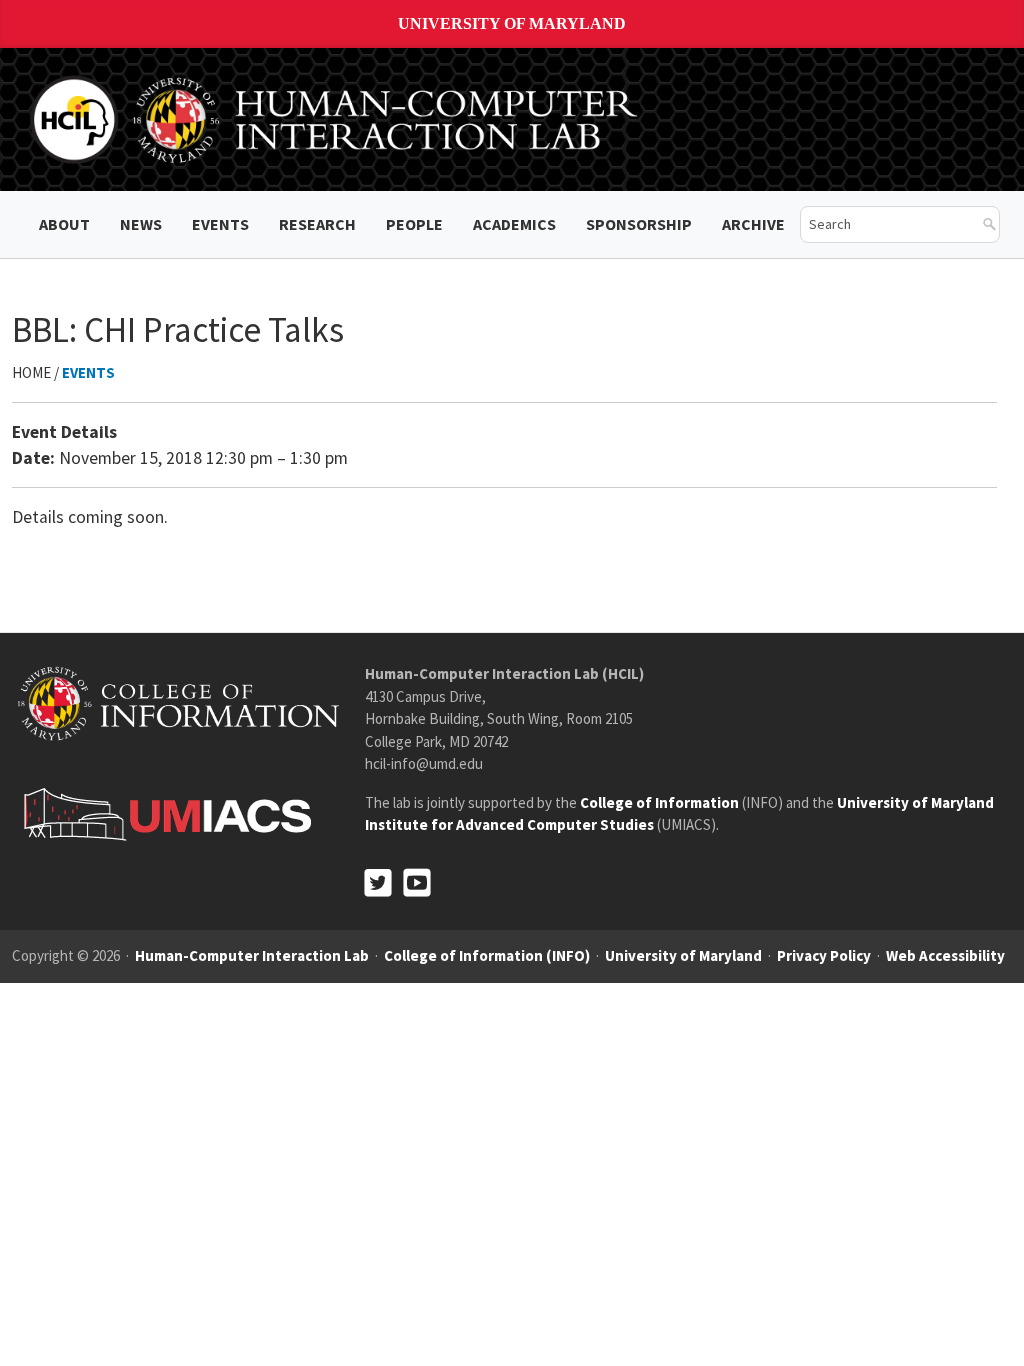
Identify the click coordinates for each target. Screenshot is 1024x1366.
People (414, 224)
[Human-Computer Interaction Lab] (337, 118)
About (64, 224)
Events (220, 224)
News (141, 224)
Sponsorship (639, 224)
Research (317, 224)
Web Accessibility (945, 955)
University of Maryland (512, 23)
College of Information (659, 802)
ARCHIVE (753, 224)
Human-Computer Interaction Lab (252, 955)
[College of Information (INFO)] (178, 702)
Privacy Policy (824, 955)
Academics (514, 224)
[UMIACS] (162, 813)
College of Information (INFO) (487, 955)
